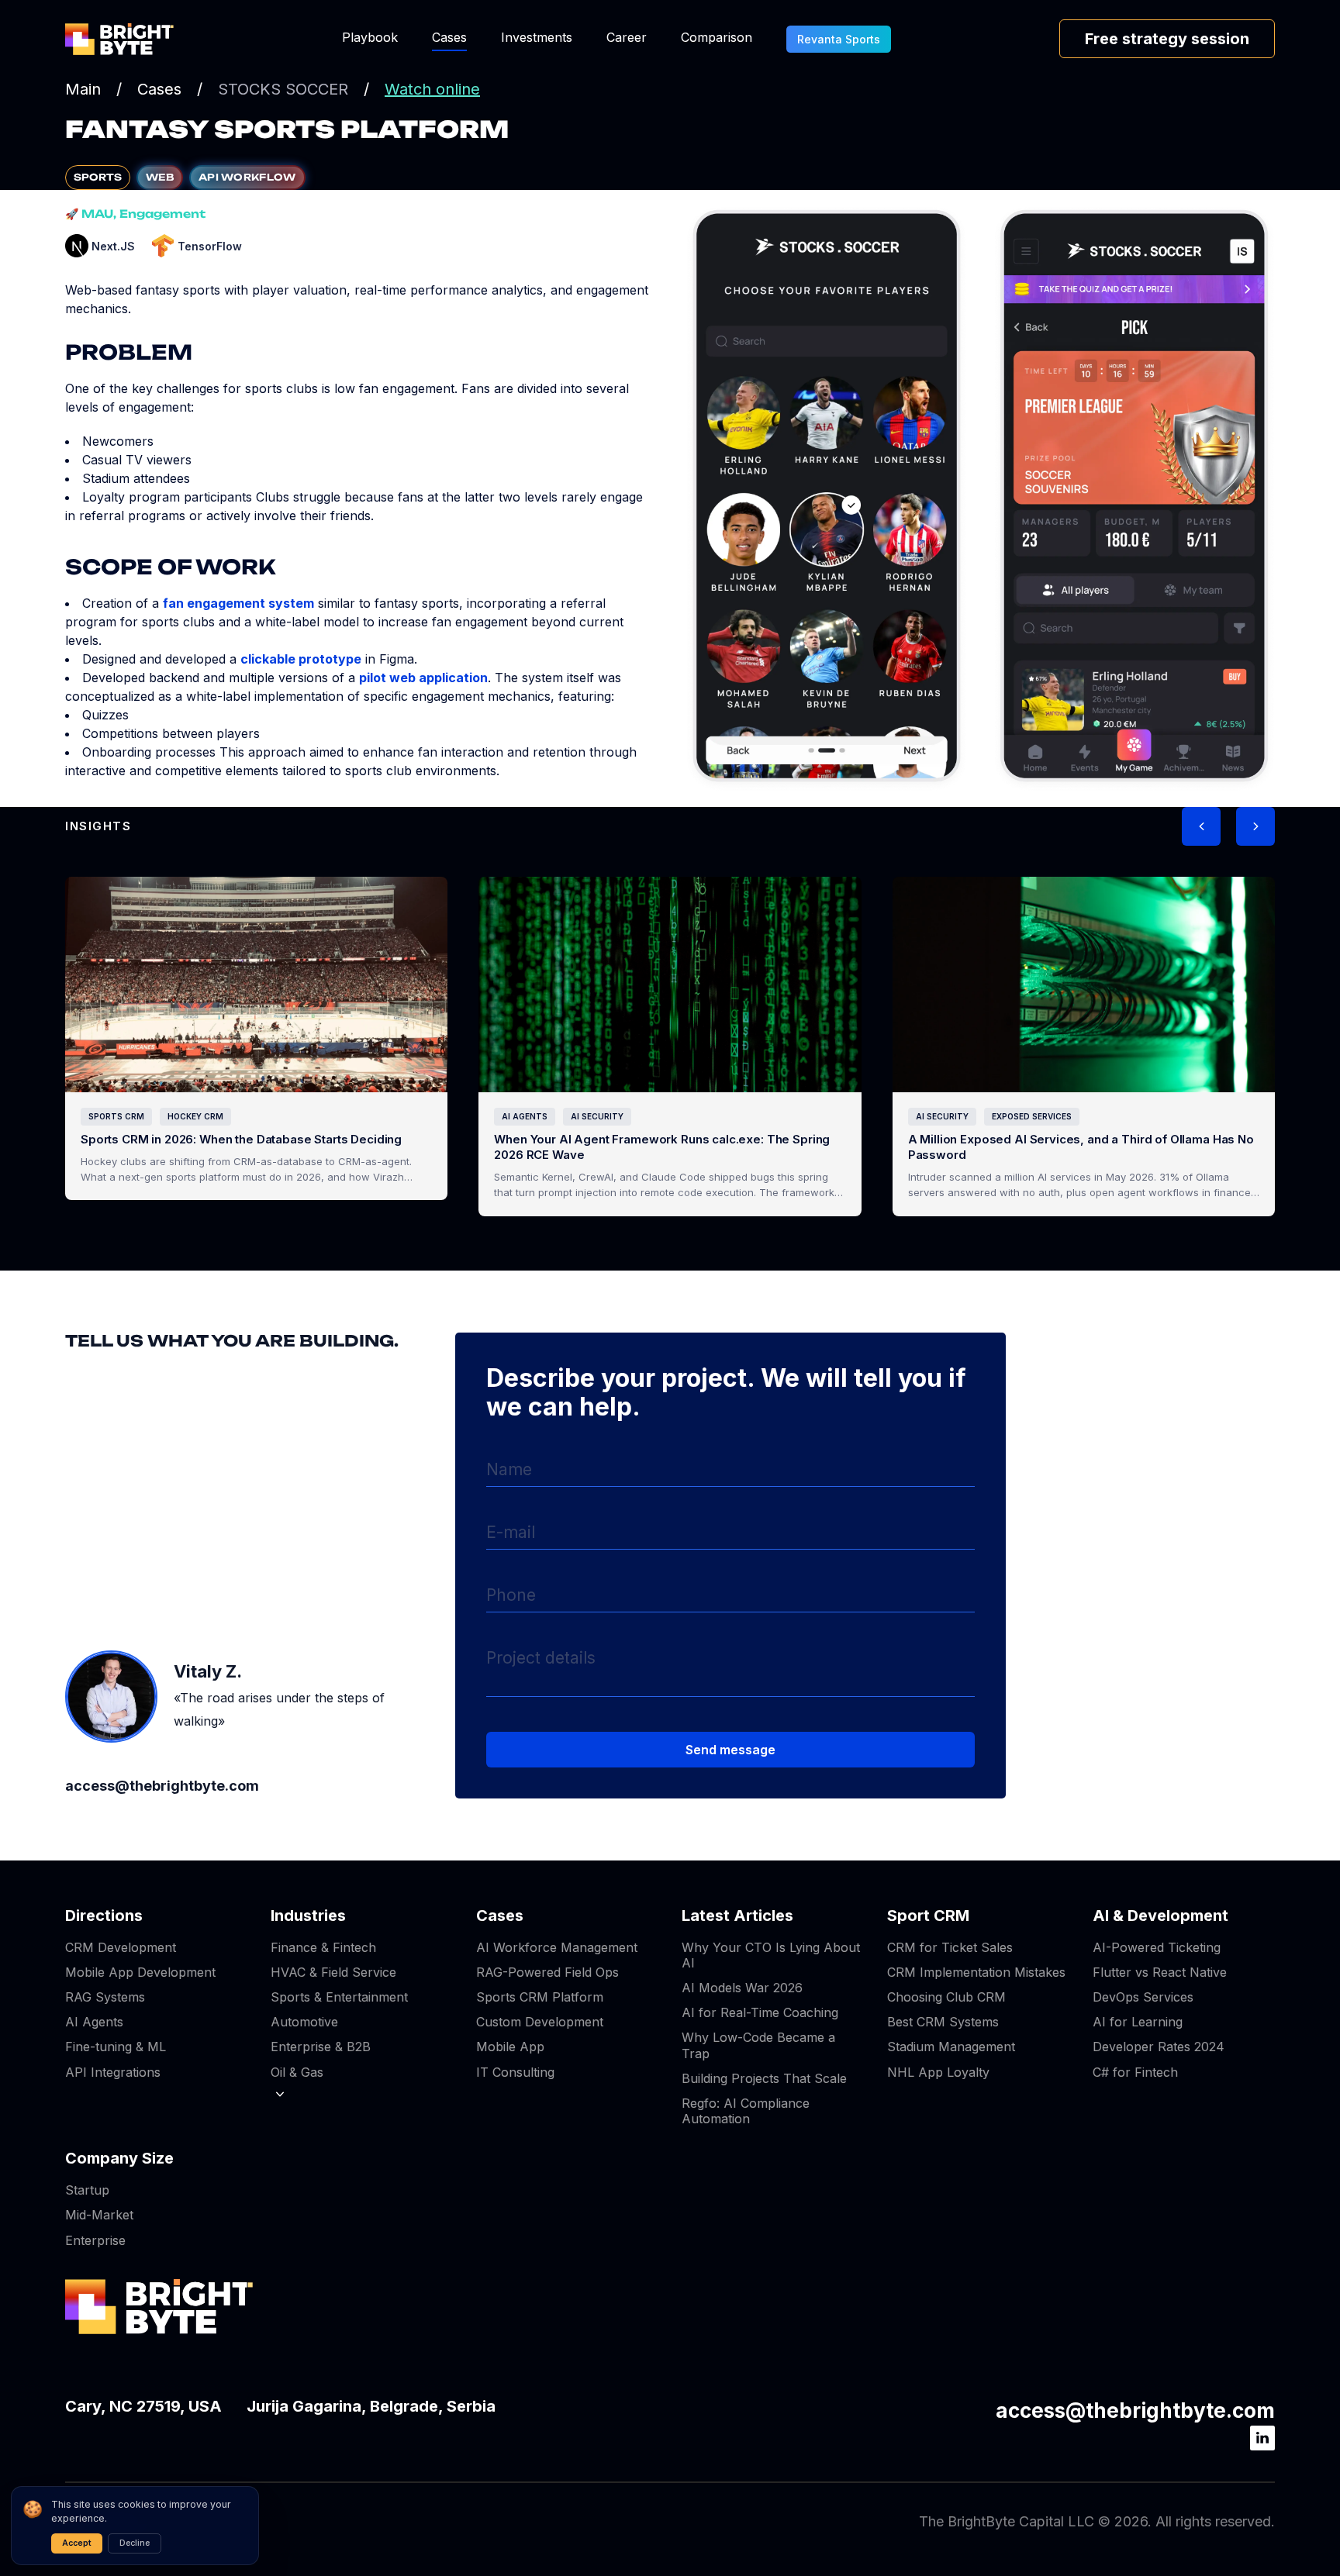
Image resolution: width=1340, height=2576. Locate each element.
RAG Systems (105, 1997)
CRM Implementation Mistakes (976, 1972)
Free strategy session (1167, 39)
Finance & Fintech (323, 1947)
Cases (449, 37)
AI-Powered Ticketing (1157, 1947)
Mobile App (510, 2047)
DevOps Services (1143, 1997)
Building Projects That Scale (764, 2078)
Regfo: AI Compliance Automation (746, 2111)
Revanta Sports (839, 39)
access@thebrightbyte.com (1135, 2410)
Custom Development (540, 2022)
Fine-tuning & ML (116, 2047)
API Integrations (113, 2072)
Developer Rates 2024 (1159, 2047)
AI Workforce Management (557, 1947)
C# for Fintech (1135, 2072)
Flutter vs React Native (1160, 1972)
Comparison (717, 37)
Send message (730, 1750)
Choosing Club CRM (946, 1997)
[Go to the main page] (119, 39)
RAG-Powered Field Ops (547, 1972)
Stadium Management (951, 2047)
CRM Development (121, 1947)
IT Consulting (515, 2072)
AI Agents (94, 2022)
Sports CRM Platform (540, 1997)
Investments (537, 37)
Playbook (370, 37)
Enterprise (95, 2240)
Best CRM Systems (943, 2022)
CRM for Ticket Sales (950, 1947)
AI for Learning (1138, 2022)
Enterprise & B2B (321, 2047)
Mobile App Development (140, 1972)
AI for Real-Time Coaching (760, 2012)
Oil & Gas (297, 2072)
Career (627, 37)
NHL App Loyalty (938, 2072)
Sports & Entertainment (339, 1997)
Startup (87, 2190)
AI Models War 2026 (742, 1988)
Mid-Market (99, 2215)
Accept (77, 2543)
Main (83, 89)
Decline (135, 2543)
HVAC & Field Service (333, 1972)
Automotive (304, 2022)
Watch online (432, 89)
